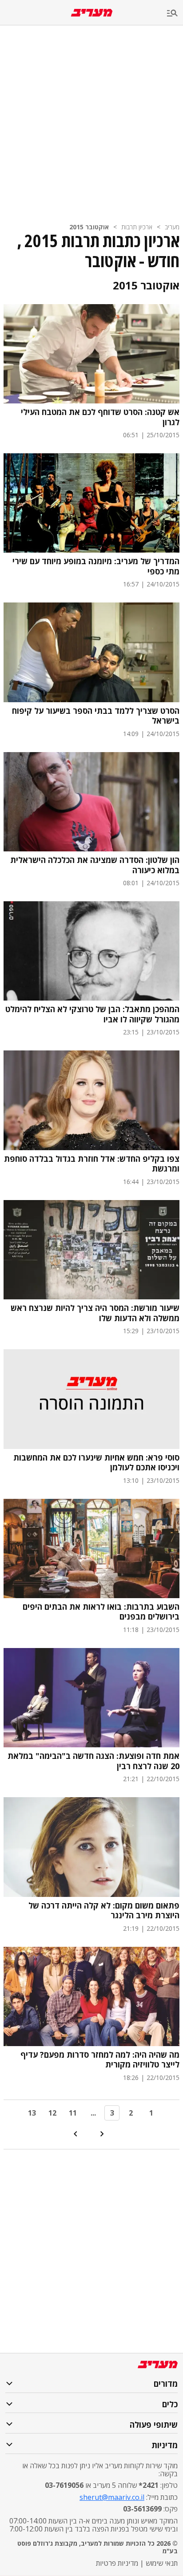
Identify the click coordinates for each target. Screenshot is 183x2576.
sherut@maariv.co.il (112, 2497)
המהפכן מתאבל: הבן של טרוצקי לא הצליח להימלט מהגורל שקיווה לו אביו (92, 1014)
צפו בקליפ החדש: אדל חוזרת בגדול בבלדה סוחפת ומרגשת (92, 1164)
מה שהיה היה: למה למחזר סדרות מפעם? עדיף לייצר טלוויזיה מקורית (100, 2060)
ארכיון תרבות (137, 227)
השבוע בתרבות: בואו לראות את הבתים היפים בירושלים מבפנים (101, 1612)
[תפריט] (175, 14)
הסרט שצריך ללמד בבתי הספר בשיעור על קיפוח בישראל (96, 716)
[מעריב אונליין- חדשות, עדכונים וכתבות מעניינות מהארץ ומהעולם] (92, 13)
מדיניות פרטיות (117, 2563)
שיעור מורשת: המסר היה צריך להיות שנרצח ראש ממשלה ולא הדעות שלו (95, 1313)
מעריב (172, 227)
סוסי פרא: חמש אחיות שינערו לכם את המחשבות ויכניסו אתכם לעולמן (96, 1463)
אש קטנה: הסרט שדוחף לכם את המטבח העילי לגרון (100, 417)
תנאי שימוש (162, 2563)
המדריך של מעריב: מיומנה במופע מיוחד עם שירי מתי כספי (96, 566)
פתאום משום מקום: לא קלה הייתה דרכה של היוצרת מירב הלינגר (104, 1911)
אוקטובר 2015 (89, 227)
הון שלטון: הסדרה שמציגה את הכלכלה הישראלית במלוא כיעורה (95, 865)
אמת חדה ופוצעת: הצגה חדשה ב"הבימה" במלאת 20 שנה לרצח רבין (93, 1761)
